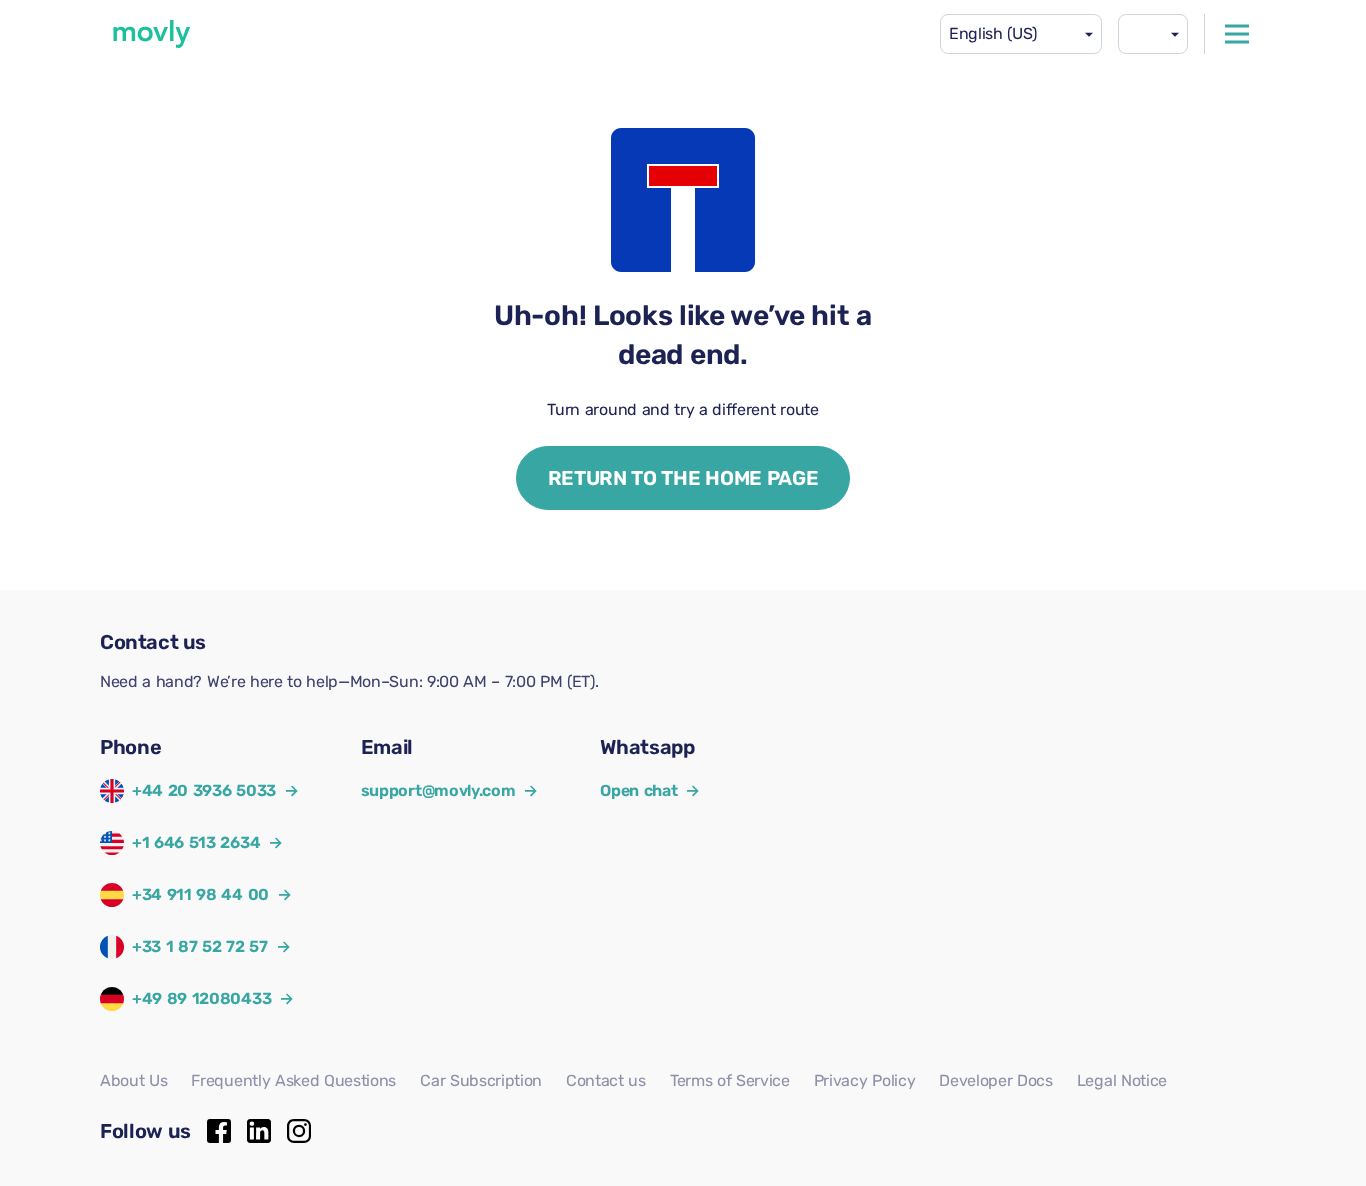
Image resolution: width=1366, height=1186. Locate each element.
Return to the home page (683, 478)
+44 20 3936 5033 (204, 790)
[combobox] (1021, 34)
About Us (133, 1080)
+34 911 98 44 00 (200, 894)
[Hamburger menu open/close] (1237, 34)
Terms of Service (730, 1080)
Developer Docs (996, 1080)
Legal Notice (1122, 1080)
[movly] (152, 34)
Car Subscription (481, 1080)
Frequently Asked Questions (293, 1080)
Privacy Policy (865, 1080)
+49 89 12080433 (201, 998)
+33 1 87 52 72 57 (200, 946)
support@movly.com (449, 790)
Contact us (606, 1080)
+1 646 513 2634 (196, 842)
